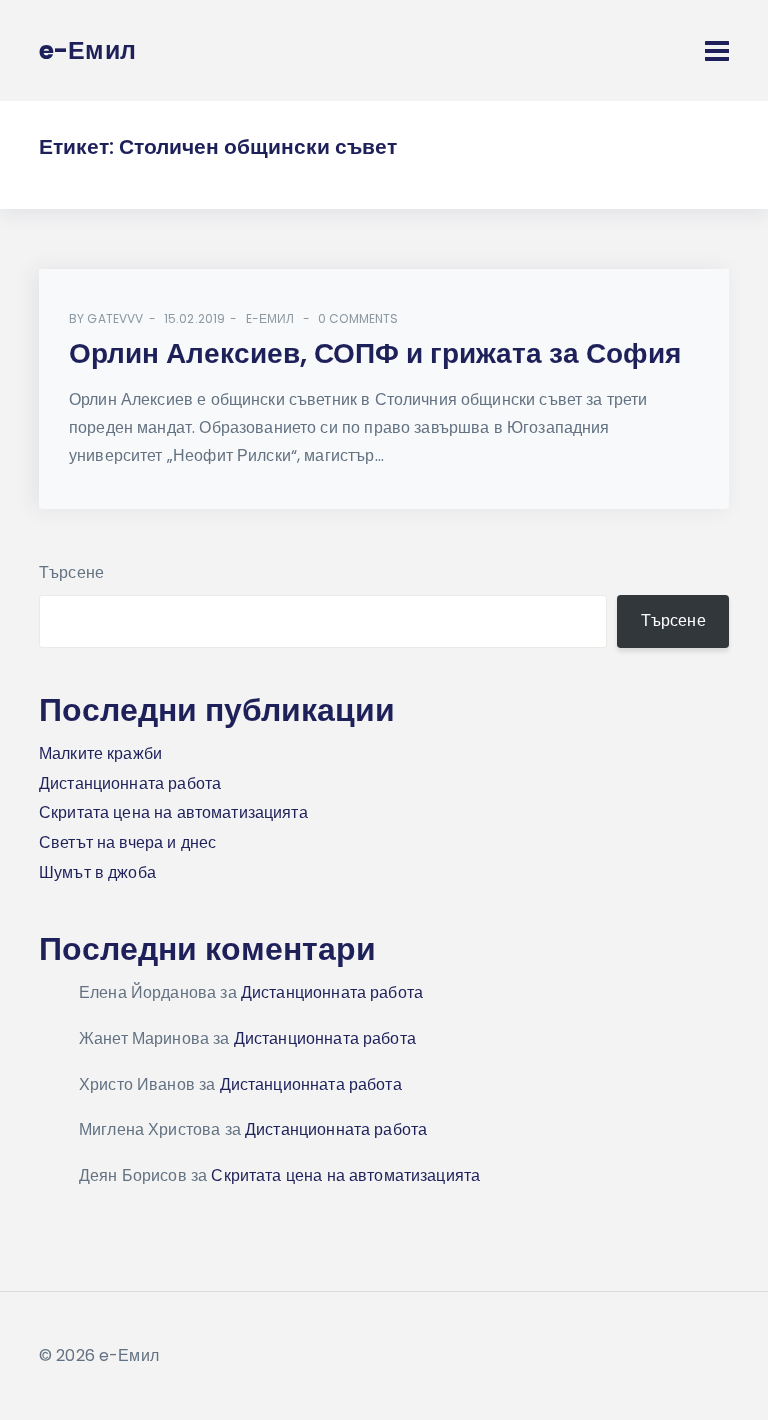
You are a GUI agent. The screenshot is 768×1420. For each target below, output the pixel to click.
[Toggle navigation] (717, 51)
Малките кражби (100, 753)
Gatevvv (115, 318)
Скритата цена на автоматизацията (173, 812)
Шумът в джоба (97, 872)
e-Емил (270, 318)
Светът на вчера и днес (127, 842)
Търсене (71, 572)
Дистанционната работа (130, 783)
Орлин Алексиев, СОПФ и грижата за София (375, 353)
